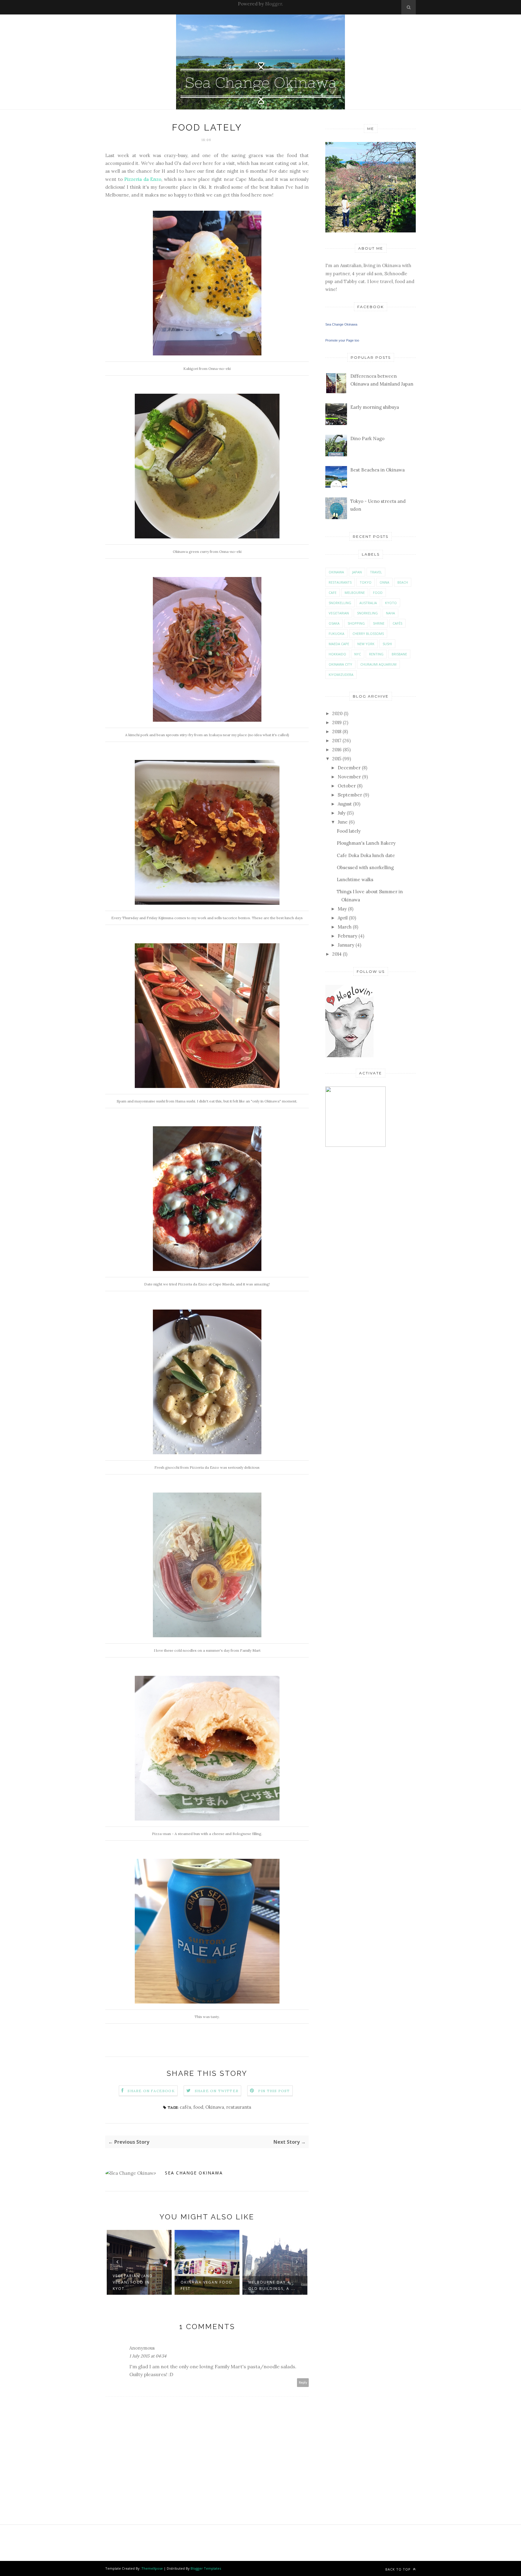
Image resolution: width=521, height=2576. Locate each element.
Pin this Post (274, 2091)
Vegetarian (339, 613)
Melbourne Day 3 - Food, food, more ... (274, 2285)
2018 (337, 731)
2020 (337, 713)
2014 (337, 954)
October (347, 786)
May (342, 909)
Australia (368, 603)
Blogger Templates (206, 2568)
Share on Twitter (217, 2091)
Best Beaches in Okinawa (377, 470)
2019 (337, 722)
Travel (376, 572)
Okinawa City (340, 664)
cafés (185, 2107)
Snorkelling (340, 603)
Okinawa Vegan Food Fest (139, 2285)
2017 (337, 741)
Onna (384, 582)
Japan (357, 572)
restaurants (239, 2107)
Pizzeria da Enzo (143, 179)
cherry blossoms (368, 634)
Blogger (273, 4)
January (346, 945)
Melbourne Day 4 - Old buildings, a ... (204, 2285)
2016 (337, 750)
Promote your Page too (342, 340)
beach (403, 582)
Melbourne (355, 593)
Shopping (356, 623)
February (347, 936)
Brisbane (399, 654)
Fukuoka (336, 634)
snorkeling (367, 613)
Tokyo (366, 582)
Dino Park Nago (367, 438)
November (349, 777)
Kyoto (391, 603)
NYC (358, 654)
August (345, 804)
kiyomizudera (341, 675)
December (349, 768)
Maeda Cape (339, 644)
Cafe (333, 593)
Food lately (349, 831)
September (350, 795)
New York (366, 644)
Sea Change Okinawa (194, 2173)
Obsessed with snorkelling (365, 867)
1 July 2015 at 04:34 (148, 2356)
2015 (337, 759)
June (343, 822)
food (198, 2107)
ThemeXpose (152, 2568)
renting (376, 654)
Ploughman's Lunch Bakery (366, 843)
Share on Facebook (151, 2091)
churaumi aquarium (378, 664)
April (343, 918)
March (345, 927)
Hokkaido (337, 654)
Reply (303, 2383)
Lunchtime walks (355, 880)
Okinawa (215, 2107)
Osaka (334, 623)
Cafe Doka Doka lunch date (366, 855)
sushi (387, 644)
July (342, 813)
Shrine (379, 623)
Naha (390, 613)
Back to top (399, 2569)
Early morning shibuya (375, 407)
